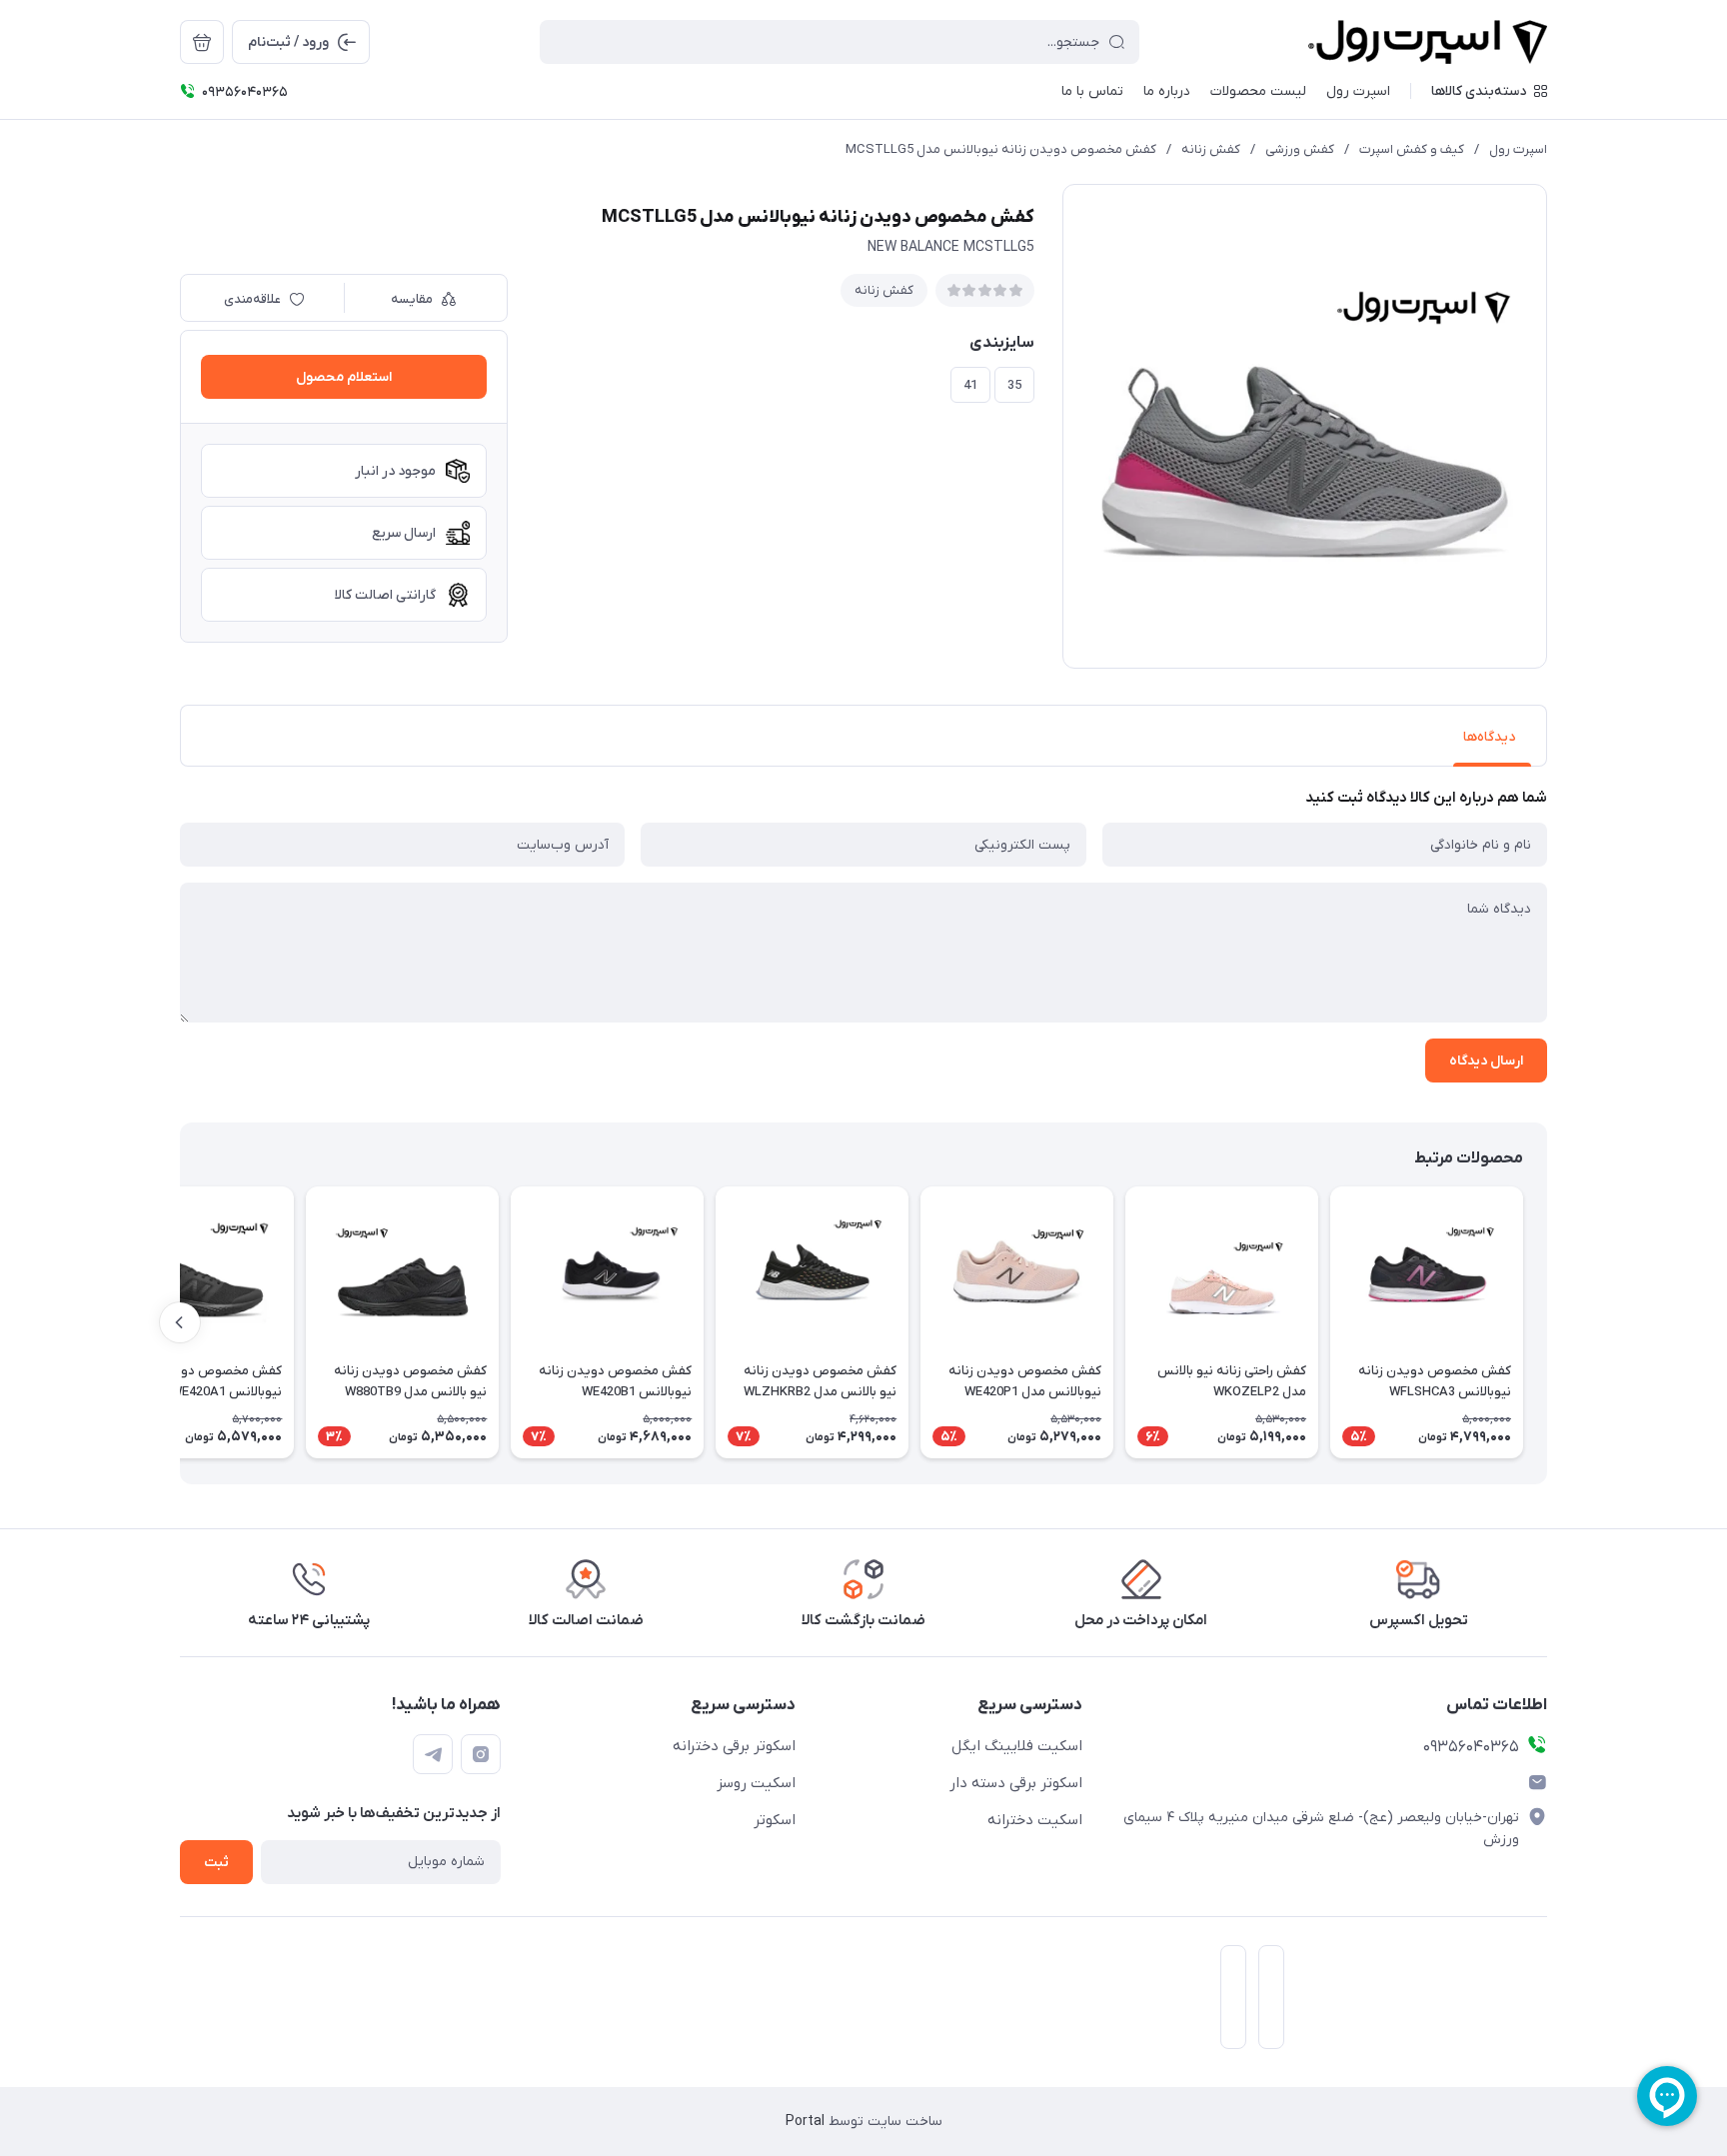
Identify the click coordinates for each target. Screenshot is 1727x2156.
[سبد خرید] (202, 42)
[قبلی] (1547, 1322)
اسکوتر (775, 1820)
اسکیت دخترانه (1035, 1820)
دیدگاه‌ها (1489, 737)
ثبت (216, 1863)
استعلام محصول (344, 377)
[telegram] (433, 1754)
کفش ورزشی (1300, 149)
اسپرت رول (1518, 149)
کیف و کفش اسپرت (1412, 149)
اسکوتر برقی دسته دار (1016, 1783)
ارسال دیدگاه (1486, 1061)
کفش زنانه (1211, 149)
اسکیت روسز (756, 1783)
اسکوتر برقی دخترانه (734, 1746)
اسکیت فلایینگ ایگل (1017, 1746)
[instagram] (481, 1754)
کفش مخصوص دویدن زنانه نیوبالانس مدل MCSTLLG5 (1001, 149)
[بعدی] (180, 1322)
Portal (805, 2122)
